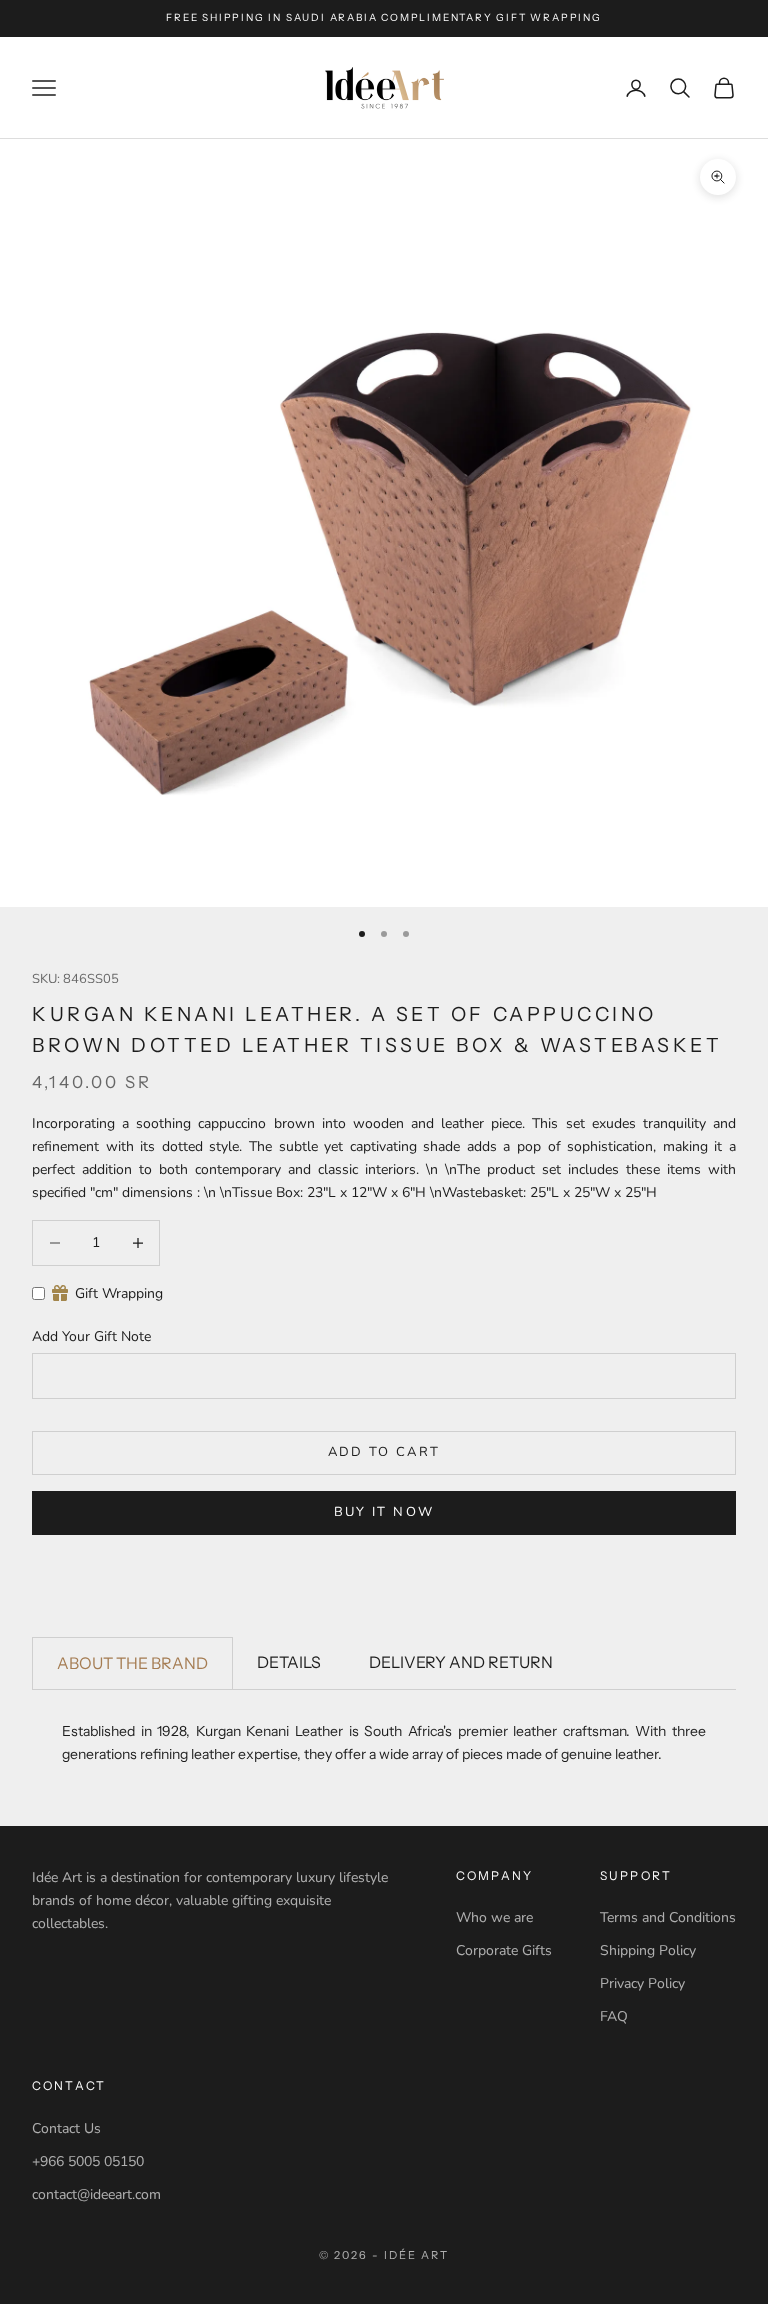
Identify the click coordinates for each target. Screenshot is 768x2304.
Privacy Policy (642, 1983)
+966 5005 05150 (88, 2161)
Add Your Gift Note (91, 1336)
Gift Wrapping (119, 1293)
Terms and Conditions (668, 1917)
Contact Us (66, 2128)
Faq (614, 2016)
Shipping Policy (648, 1950)
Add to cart (384, 1452)
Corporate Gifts (504, 1950)
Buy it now (384, 1512)
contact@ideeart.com (96, 2194)
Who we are (494, 1917)
